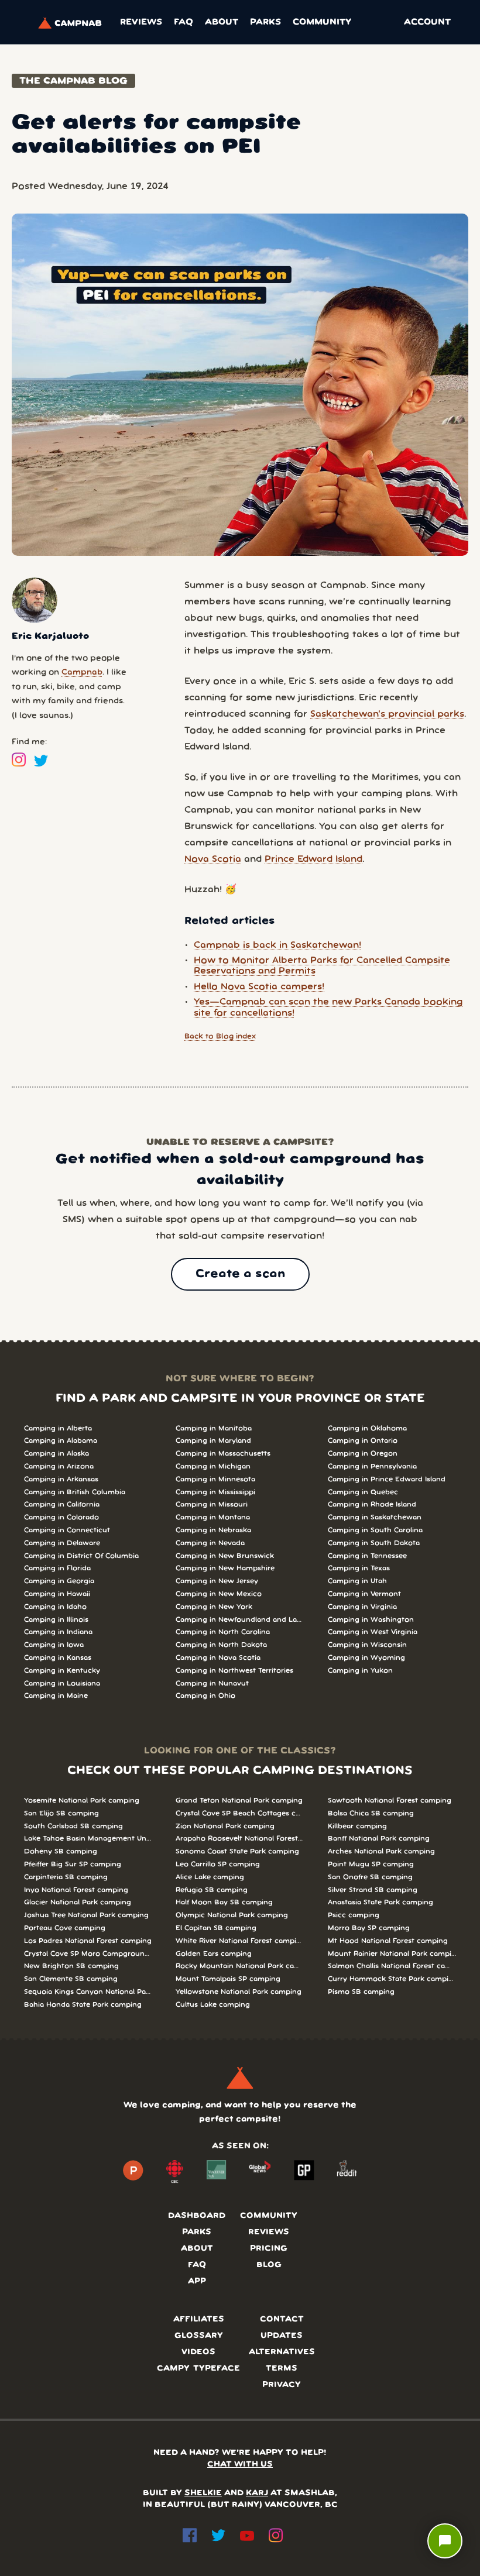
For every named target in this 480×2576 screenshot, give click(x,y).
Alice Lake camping (210, 1877)
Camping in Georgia (59, 1581)
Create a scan (240, 1274)
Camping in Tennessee (367, 1556)
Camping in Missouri (212, 1504)
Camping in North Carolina (223, 1632)
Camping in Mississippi (215, 1492)
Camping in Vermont (364, 1594)
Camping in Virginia (362, 1607)
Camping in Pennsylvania (372, 1466)
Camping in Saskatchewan (375, 1517)
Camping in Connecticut (67, 1530)
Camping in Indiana (58, 1632)
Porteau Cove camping (65, 1928)
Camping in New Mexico (219, 1594)
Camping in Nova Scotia (218, 1658)
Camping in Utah (357, 1581)
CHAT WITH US (240, 2465)
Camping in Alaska (56, 1454)
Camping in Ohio (205, 1696)
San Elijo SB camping (61, 1813)
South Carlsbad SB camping (73, 1826)
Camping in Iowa (54, 1645)
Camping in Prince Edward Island (387, 1479)
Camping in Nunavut (212, 1683)
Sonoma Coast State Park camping (237, 1851)
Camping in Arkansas (61, 1479)
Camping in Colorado (61, 1517)
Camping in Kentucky (62, 1671)
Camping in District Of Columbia (81, 1556)
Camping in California (62, 1504)
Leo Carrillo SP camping (218, 1864)
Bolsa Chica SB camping (371, 1813)
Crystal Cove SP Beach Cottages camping (240, 1813)
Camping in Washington (371, 1620)
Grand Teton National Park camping (239, 1801)
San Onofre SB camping (370, 1877)
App (197, 2281)
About (222, 22)
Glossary (199, 2336)
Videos (198, 2352)
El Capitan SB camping (216, 1928)
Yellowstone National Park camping (239, 1992)
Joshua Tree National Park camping (86, 1915)
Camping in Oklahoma (367, 1428)
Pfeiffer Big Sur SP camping (73, 1864)
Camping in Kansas (58, 1658)
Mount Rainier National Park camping (392, 1954)
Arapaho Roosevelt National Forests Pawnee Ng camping (240, 1839)
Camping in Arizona (59, 1466)
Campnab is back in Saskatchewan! (277, 945)
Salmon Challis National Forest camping (392, 1966)
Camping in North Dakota (221, 1645)
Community (322, 22)
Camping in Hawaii (57, 1594)
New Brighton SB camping (71, 1966)
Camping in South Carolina (375, 1530)
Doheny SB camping (61, 1851)
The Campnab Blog (73, 81)
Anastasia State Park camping (380, 1902)
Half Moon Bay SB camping (224, 1902)
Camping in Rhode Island (372, 1504)
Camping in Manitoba (214, 1428)
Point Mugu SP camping (371, 1864)
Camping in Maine (56, 1696)
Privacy (282, 2385)
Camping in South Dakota (374, 1543)
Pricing (269, 2249)
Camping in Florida (57, 1568)
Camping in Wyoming (366, 1658)
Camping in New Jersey (217, 1581)
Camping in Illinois (56, 1620)
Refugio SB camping (212, 1890)
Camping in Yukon (360, 1671)
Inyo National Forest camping (76, 1890)
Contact (282, 2319)
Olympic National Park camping (232, 1915)
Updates (282, 2336)
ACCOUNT (427, 22)
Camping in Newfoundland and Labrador (240, 1620)
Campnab (82, 673)
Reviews (141, 22)
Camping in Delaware (62, 1543)
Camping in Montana (213, 1517)
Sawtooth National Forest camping (390, 1801)
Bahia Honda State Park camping (83, 2005)
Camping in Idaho (55, 1607)
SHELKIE (203, 2493)
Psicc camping (354, 1915)
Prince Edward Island (313, 859)
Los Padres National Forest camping (88, 1941)
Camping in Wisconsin (367, 1645)
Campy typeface (198, 2369)
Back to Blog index (220, 1036)
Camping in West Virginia (373, 1632)
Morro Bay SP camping (369, 1928)
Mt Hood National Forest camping (388, 1941)
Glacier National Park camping (78, 1902)
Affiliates (199, 2319)
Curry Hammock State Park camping (392, 1979)
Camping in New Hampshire (225, 1568)
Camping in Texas (359, 1568)
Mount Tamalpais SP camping (228, 1979)
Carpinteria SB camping (66, 1877)
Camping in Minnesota (215, 1479)
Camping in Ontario (363, 1441)
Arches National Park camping (381, 1851)
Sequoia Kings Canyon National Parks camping (88, 1992)
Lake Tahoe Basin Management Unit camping (88, 1839)
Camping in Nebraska (213, 1530)
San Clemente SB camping (71, 1979)
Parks (265, 22)
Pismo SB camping (361, 1992)
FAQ (184, 22)
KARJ (257, 2493)
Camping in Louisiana (62, 1683)
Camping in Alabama (61, 1441)
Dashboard (197, 2216)
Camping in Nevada (210, 1543)
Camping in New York (214, 1607)
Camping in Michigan (213, 1466)
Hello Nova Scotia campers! (259, 987)
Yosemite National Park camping (82, 1801)
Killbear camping (357, 1826)
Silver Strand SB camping (373, 1890)
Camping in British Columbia (75, 1492)
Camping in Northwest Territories (234, 1671)
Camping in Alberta (58, 1428)
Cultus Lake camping (213, 2005)
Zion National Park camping (225, 1826)
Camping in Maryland (213, 1441)
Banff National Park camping (379, 1839)
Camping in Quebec (363, 1492)
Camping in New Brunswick (225, 1556)
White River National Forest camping (240, 1941)
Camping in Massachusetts (223, 1454)
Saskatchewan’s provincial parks (387, 714)
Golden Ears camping (214, 1954)
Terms (282, 2369)
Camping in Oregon (363, 1454)
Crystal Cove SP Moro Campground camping (88, 1954)
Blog (269, 2265)
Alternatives (282, 2352)
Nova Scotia (213, 859)
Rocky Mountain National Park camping (240, 1966)
